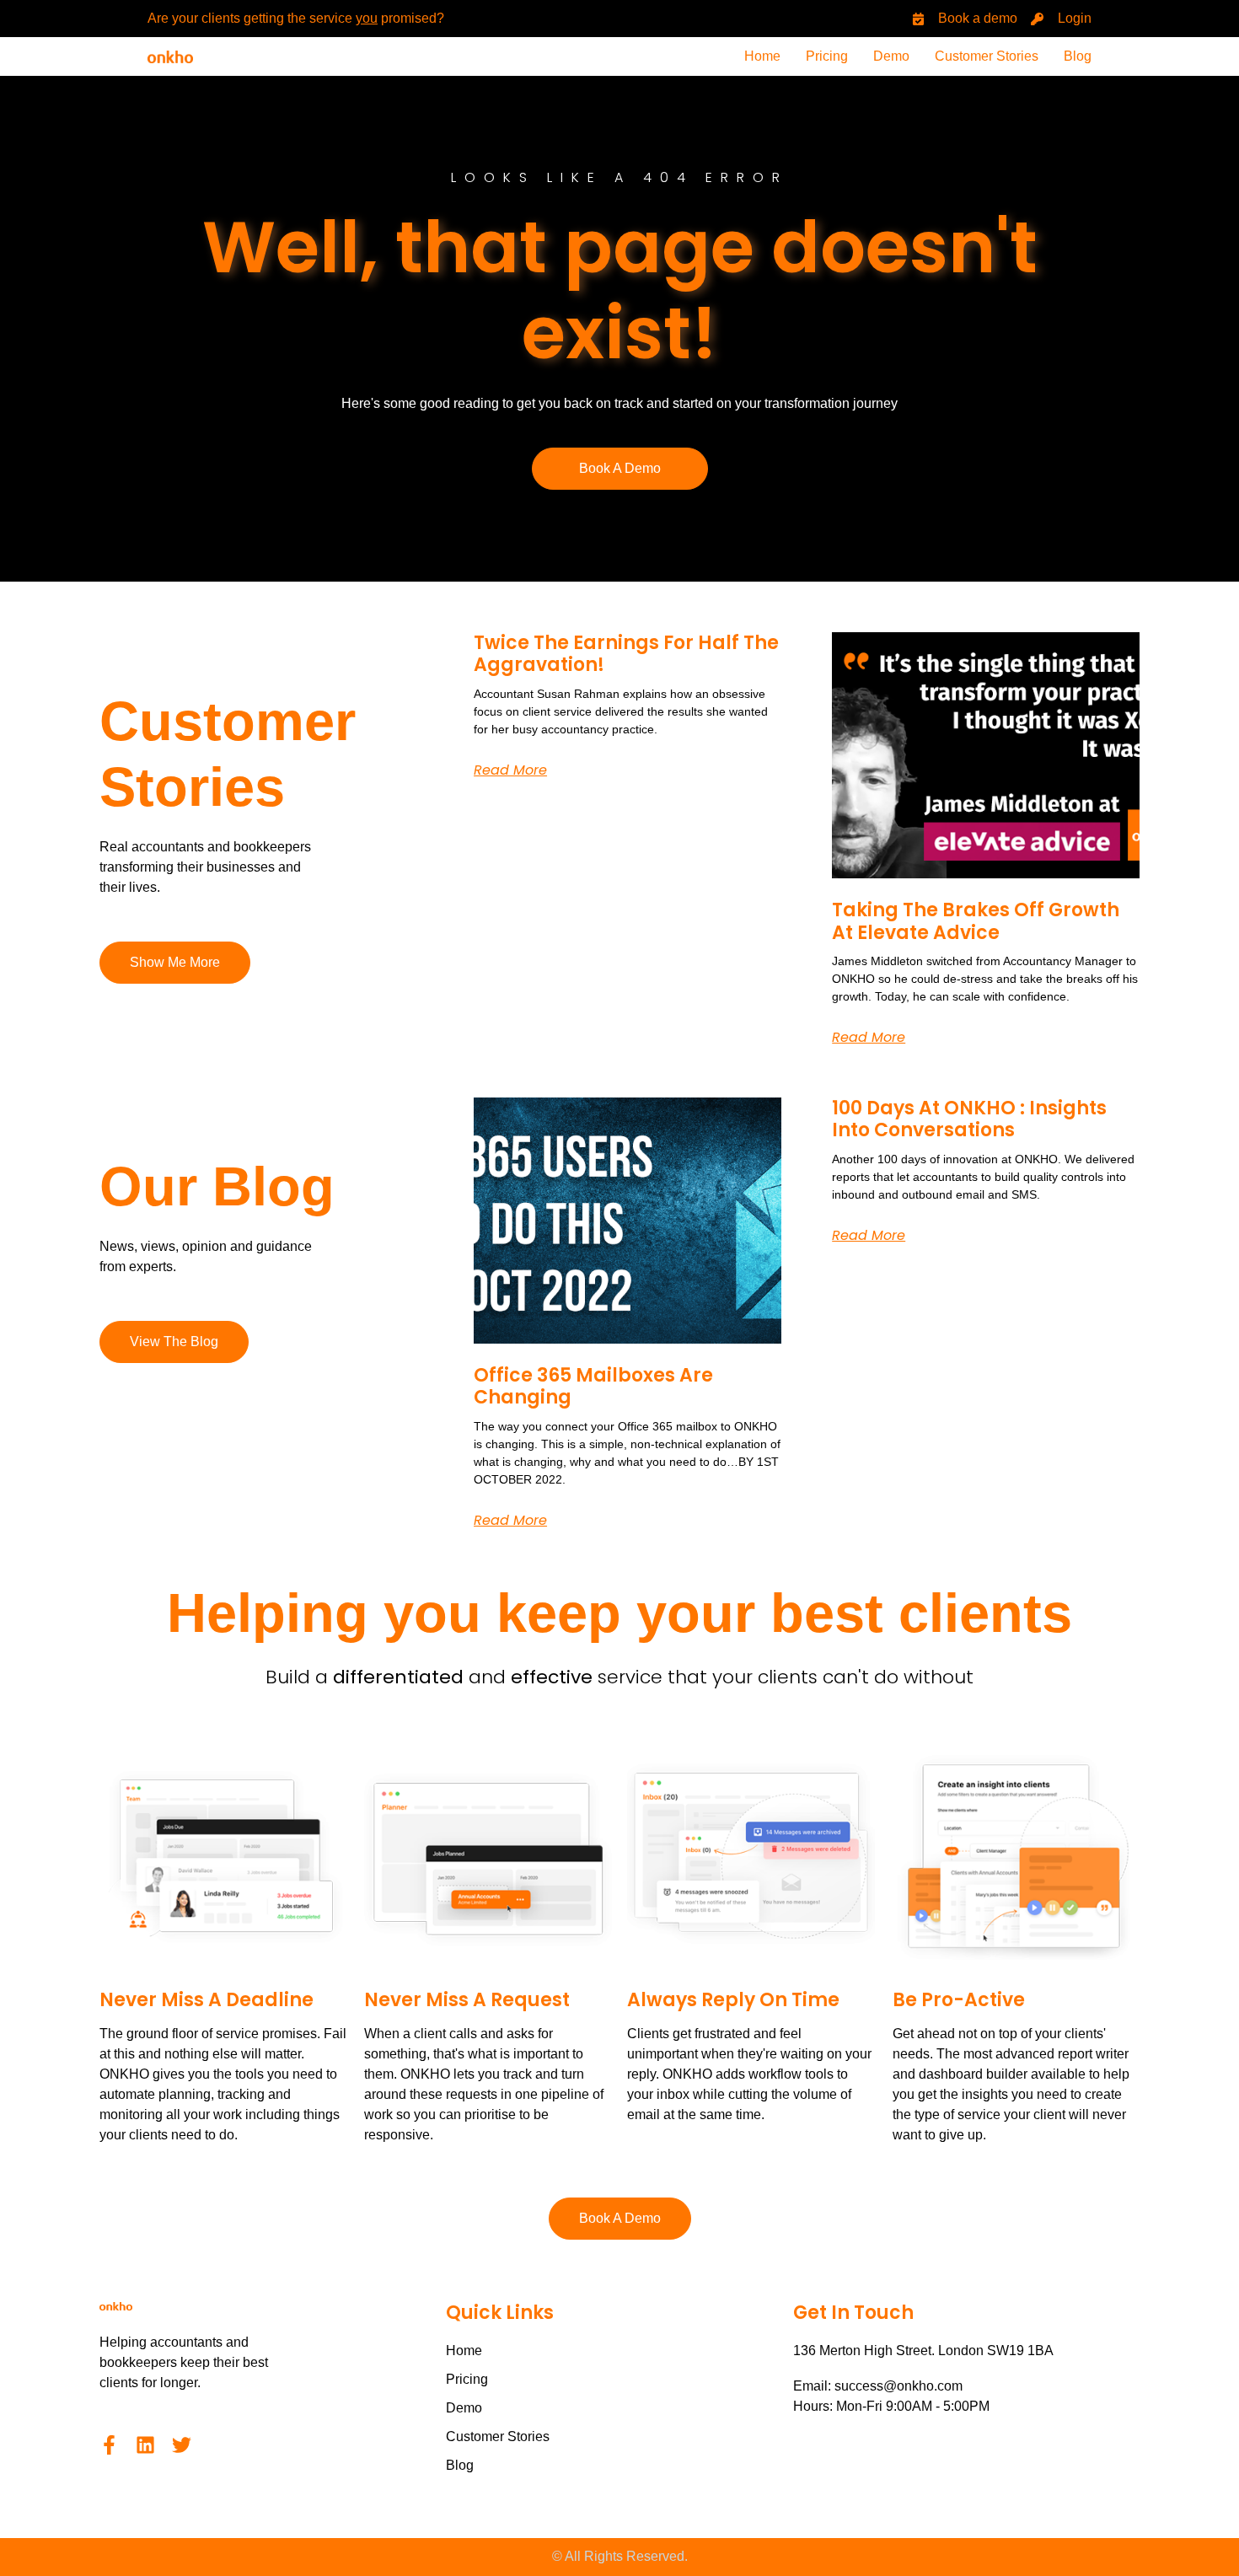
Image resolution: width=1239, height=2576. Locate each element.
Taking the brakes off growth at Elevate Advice (976, 921)
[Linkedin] (145, 2445)
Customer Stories (987, 56)
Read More (510, 770)
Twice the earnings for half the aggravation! (626, 654)
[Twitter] (182, 2445)
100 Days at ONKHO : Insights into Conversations (969, 1119)
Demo (891, 56)
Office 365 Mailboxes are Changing (593, 1386)
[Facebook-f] (109, 2445)
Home (762, 56)
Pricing (827, 56)
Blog (1078, 56)
